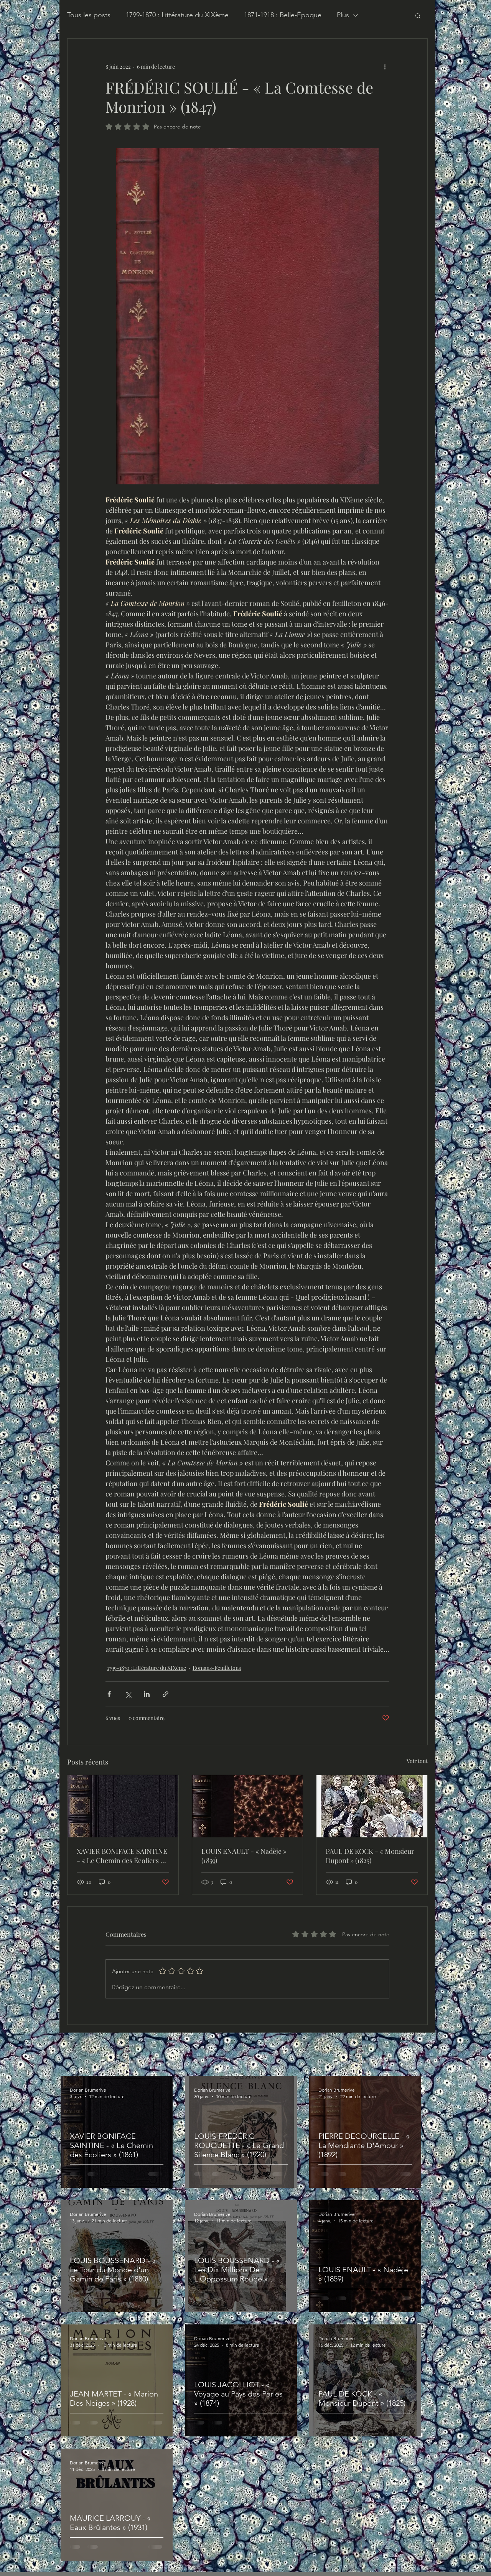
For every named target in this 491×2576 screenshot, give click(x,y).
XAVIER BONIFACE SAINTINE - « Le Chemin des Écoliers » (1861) (122, 1856)
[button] (418, 15)
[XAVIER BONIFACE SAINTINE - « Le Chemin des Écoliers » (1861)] (123, 1806)
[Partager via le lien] (166, 1694)
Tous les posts (89, 15)
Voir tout (417, 1761)
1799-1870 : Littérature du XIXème (177, 15)
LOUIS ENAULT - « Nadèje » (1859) (244, 1856)
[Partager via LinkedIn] (147, 1694)
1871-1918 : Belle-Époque (283, 15)
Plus (343, 15)
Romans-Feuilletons (217, 1668)
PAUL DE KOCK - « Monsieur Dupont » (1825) (370, 1856)
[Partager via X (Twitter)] (128, 1694)
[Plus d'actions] (385, 66)
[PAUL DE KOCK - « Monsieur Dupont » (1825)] (372, 1806)
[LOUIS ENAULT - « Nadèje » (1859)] (248, 1806)
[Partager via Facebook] (109, 1694)
